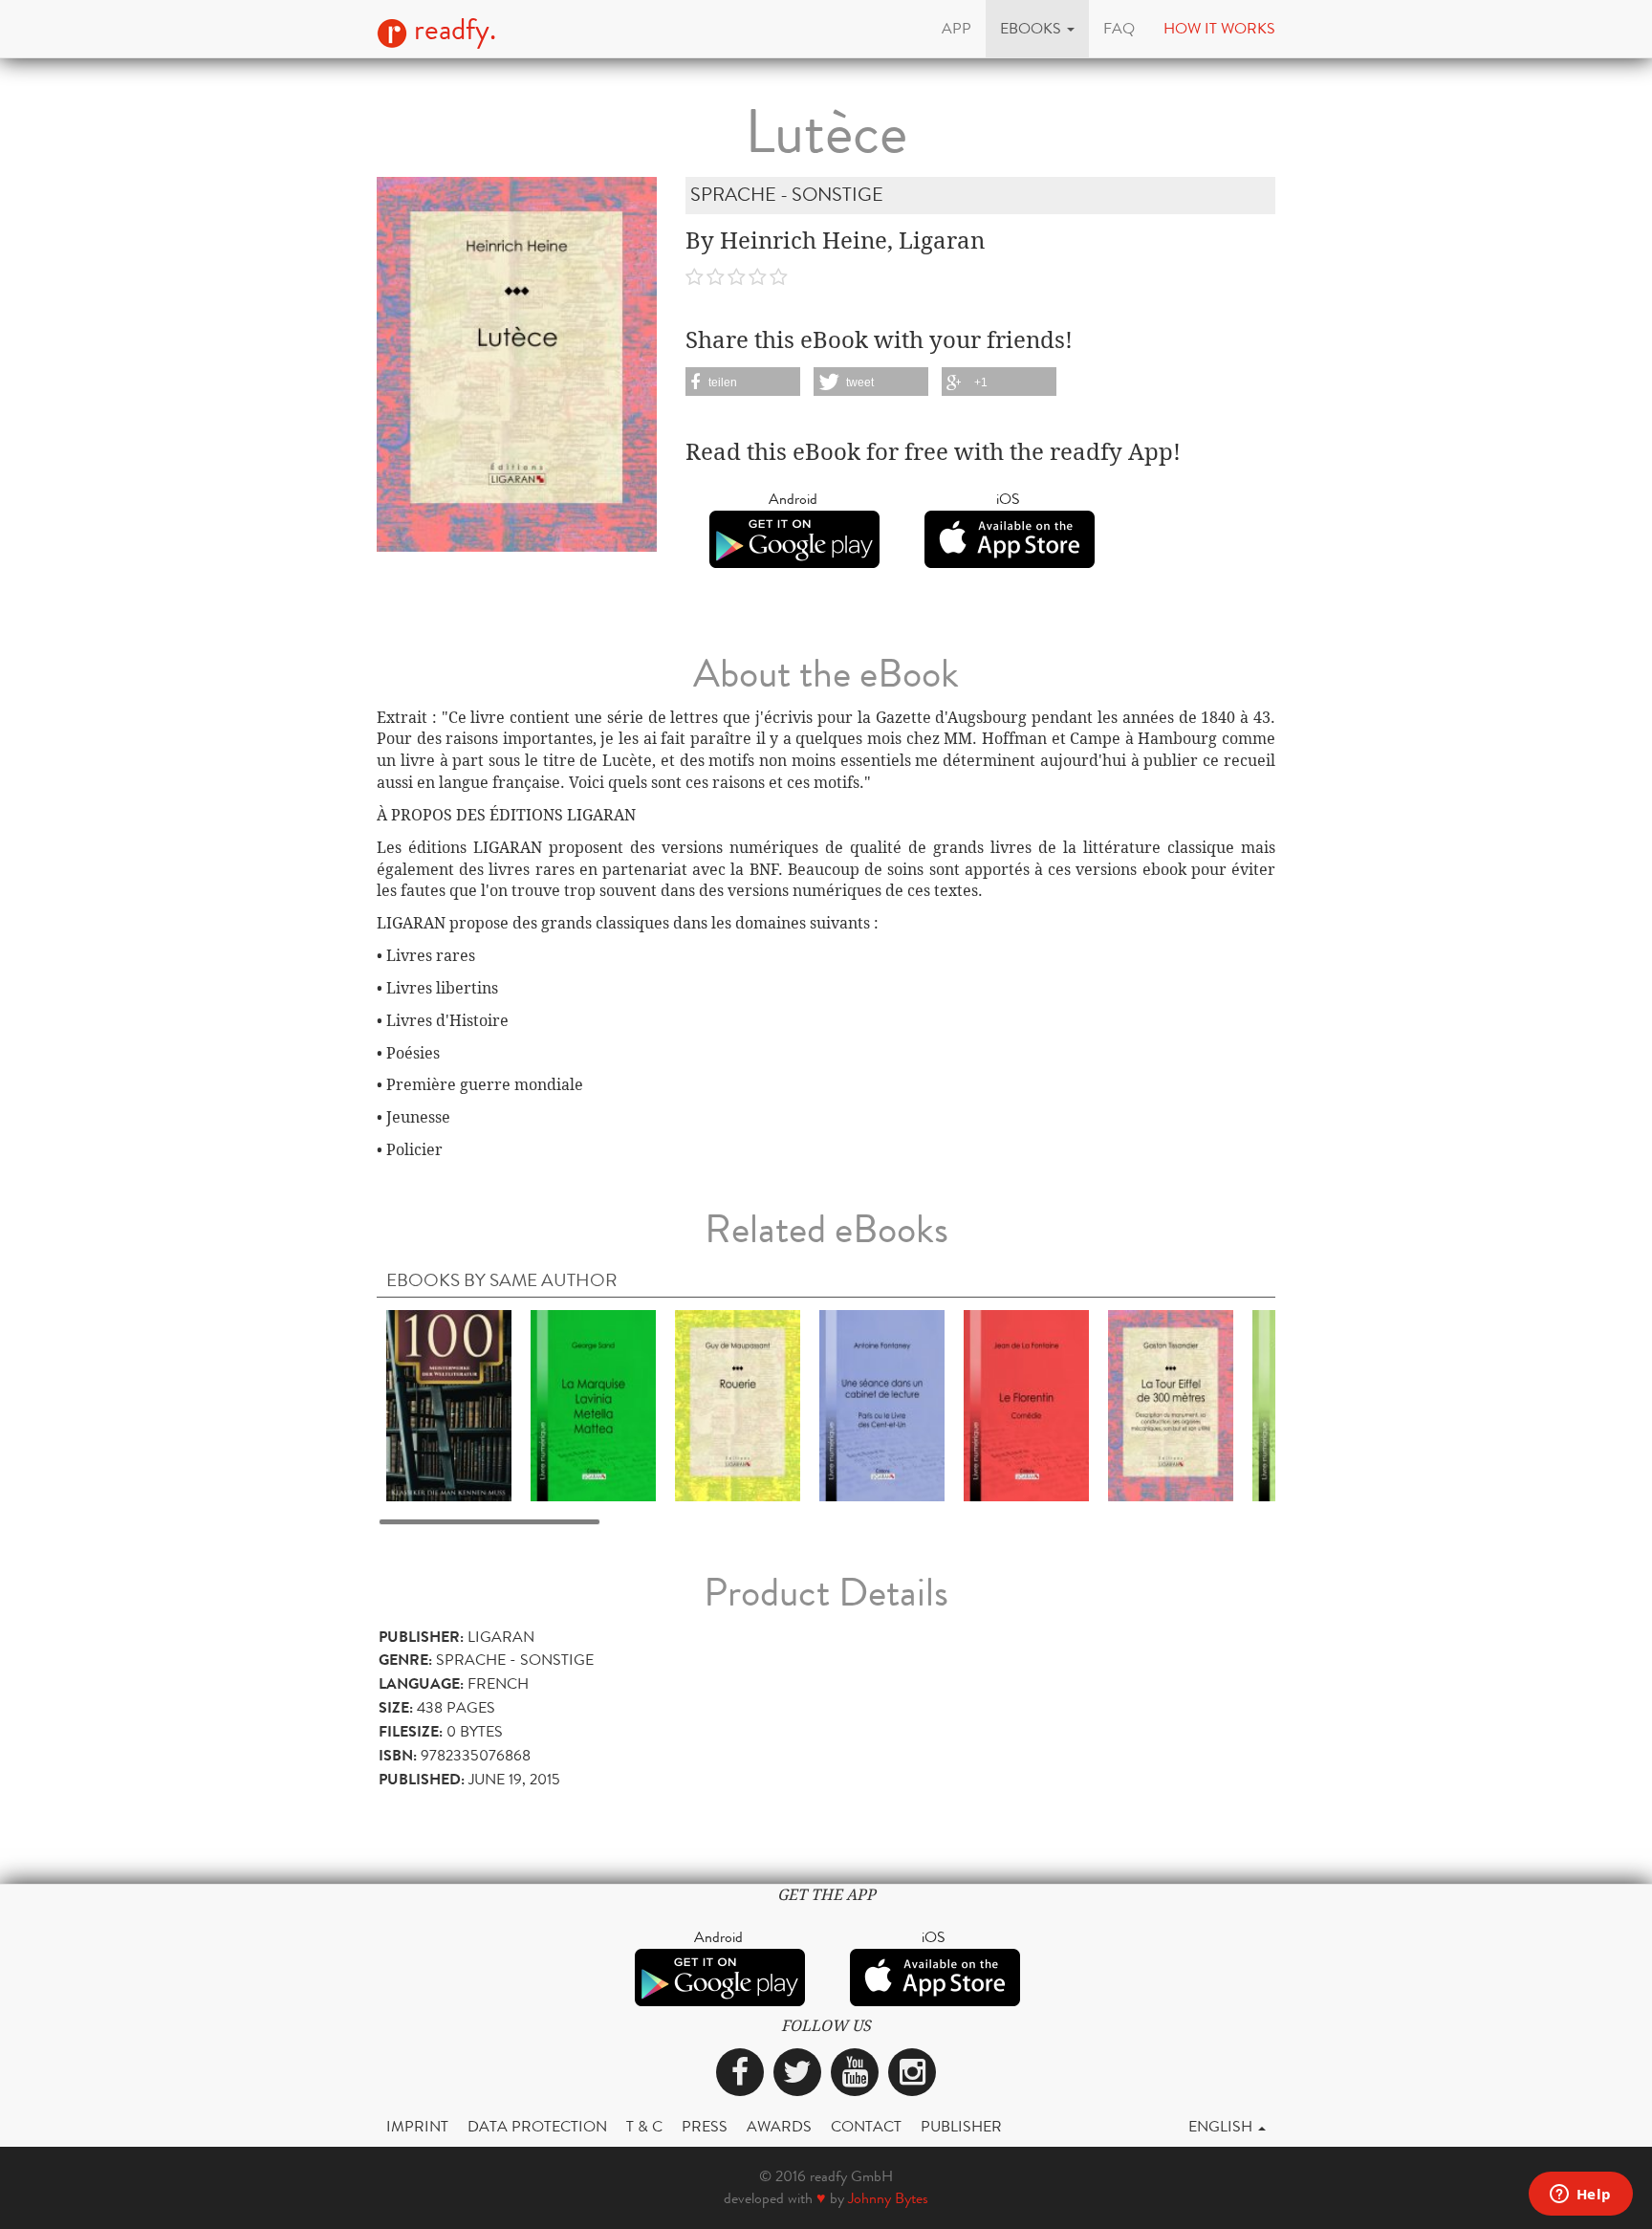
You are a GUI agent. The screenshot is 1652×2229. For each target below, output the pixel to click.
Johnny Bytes (888, 2198)
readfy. (452, 30)
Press (705, 2126)
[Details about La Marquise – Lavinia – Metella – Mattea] (593, 1405)
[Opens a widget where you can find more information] (1580, 2196)
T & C (644, 2126)
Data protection (537, 2126)
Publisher (961, 2126)
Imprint (417, 2126)
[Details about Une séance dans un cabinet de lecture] (882, 1405)
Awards (779, 2126)
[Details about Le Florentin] (1026, 1405)
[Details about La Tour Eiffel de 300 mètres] (1171, 1405)
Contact (866, 2126)
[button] (1037, 29)
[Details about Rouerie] (738, 1405)
